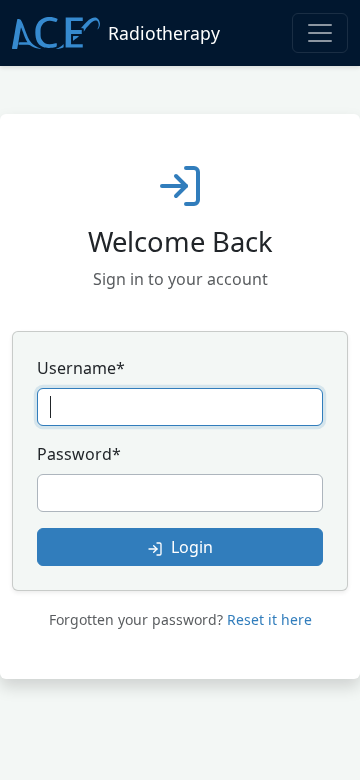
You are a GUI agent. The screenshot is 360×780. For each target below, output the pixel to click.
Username (81, 368)
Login (190, 547)
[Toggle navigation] (320, 33)
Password (79, 454)
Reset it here (269, 619)
